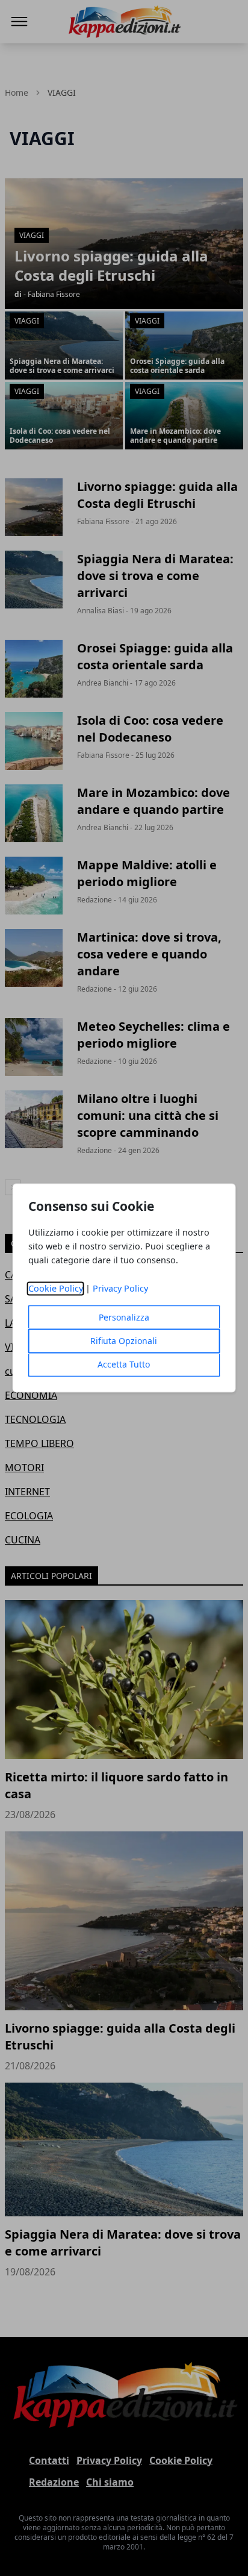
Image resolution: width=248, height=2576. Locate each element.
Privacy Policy (120, 1289)
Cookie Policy (56, 1289)
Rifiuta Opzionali (124, 1341)
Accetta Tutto (124, 1365)
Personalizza (124, 1318)
